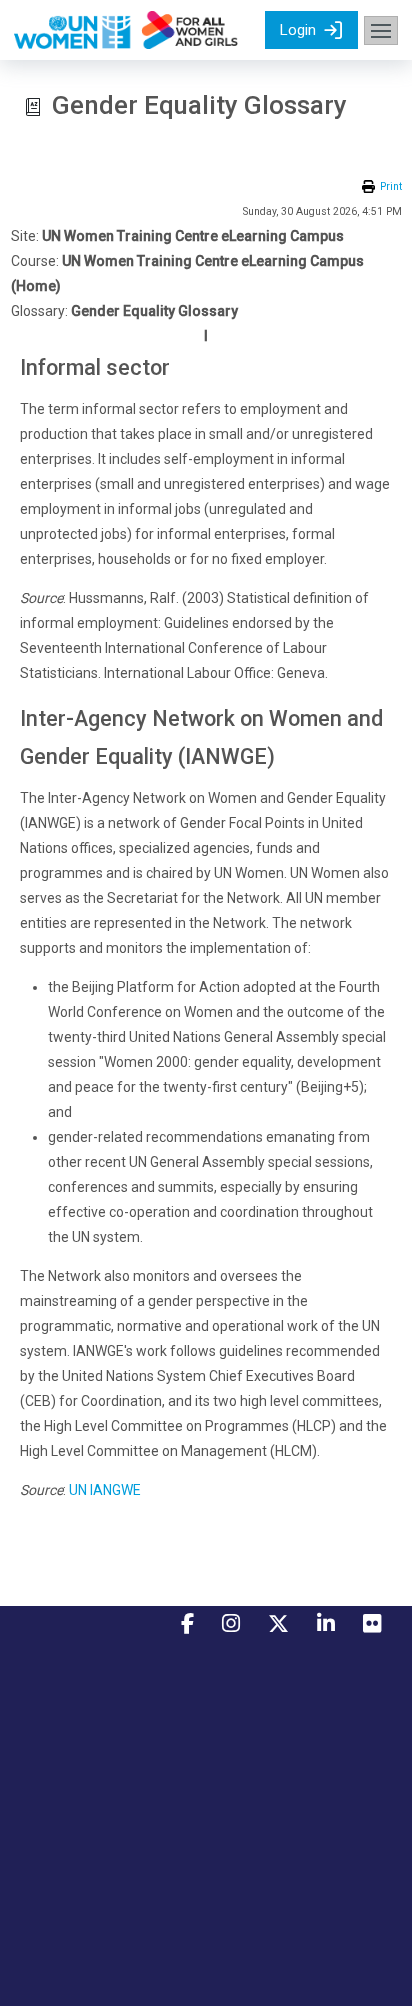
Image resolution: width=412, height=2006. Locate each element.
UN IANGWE (105, 1490)
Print (391, 186)
